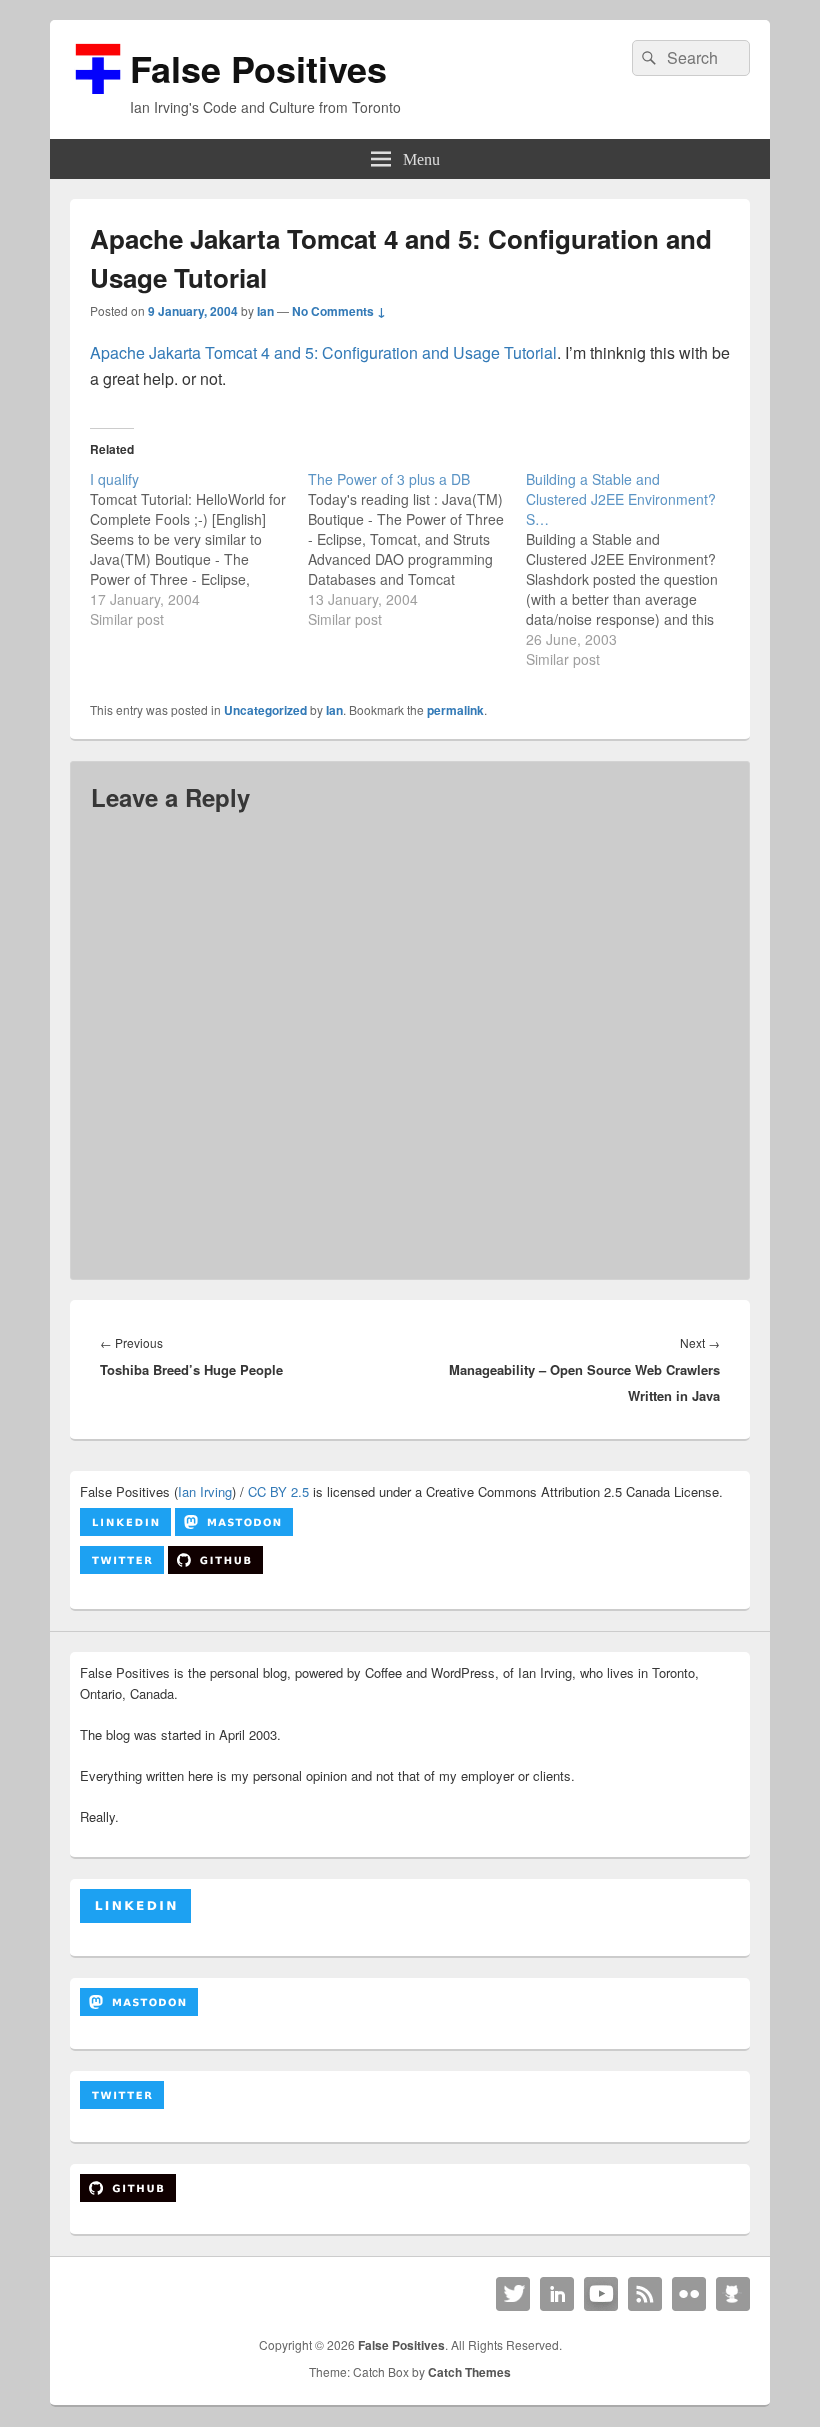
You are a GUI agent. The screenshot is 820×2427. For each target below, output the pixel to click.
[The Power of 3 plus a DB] (417, 549)
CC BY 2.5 (278, 1491)
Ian (265, 311)
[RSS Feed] (645, 2294)
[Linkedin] (557, 2294)
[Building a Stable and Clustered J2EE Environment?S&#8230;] (635, 569)
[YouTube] (601, 2294)
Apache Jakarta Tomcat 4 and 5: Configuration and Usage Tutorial (323, 352)
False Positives (258, 68)
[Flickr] (689, 2294)
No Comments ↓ (339, 311)
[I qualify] (199, 549)
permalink (455, 710)
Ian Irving (205, 1491)
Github (733, 2294)
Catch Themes (469, 2372)
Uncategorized (265, 710)
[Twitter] (513, 2294)
